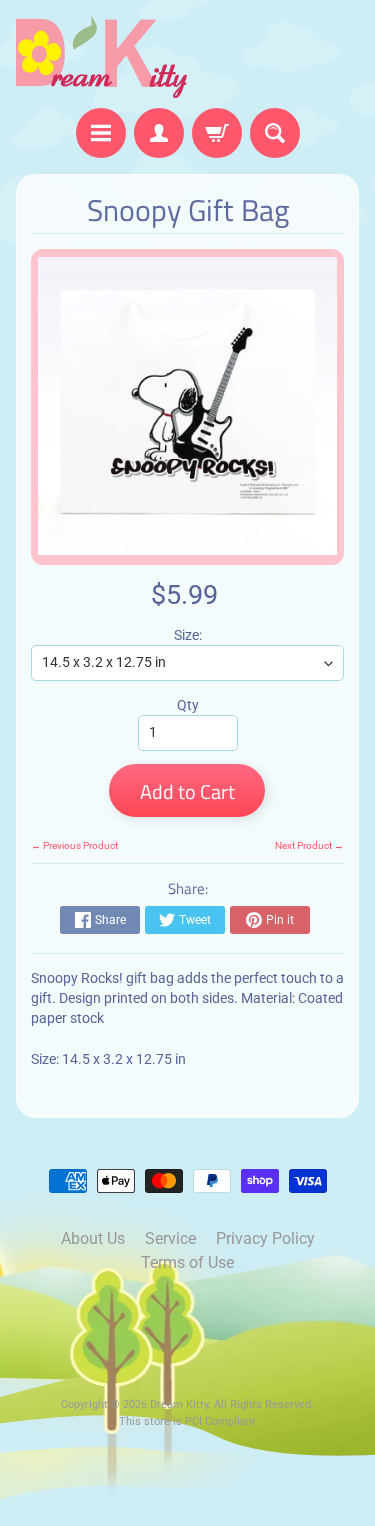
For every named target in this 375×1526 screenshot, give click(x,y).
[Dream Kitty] (102, 57)
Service (170, 1238)
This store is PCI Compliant (187, 1421)
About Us (93, 1238)
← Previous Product (74, 845)
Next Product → (309, 845)
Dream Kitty (179, 1404)
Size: (188, 635)
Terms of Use (187, 1262)
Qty (188, 705)
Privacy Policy (265, 1238)
